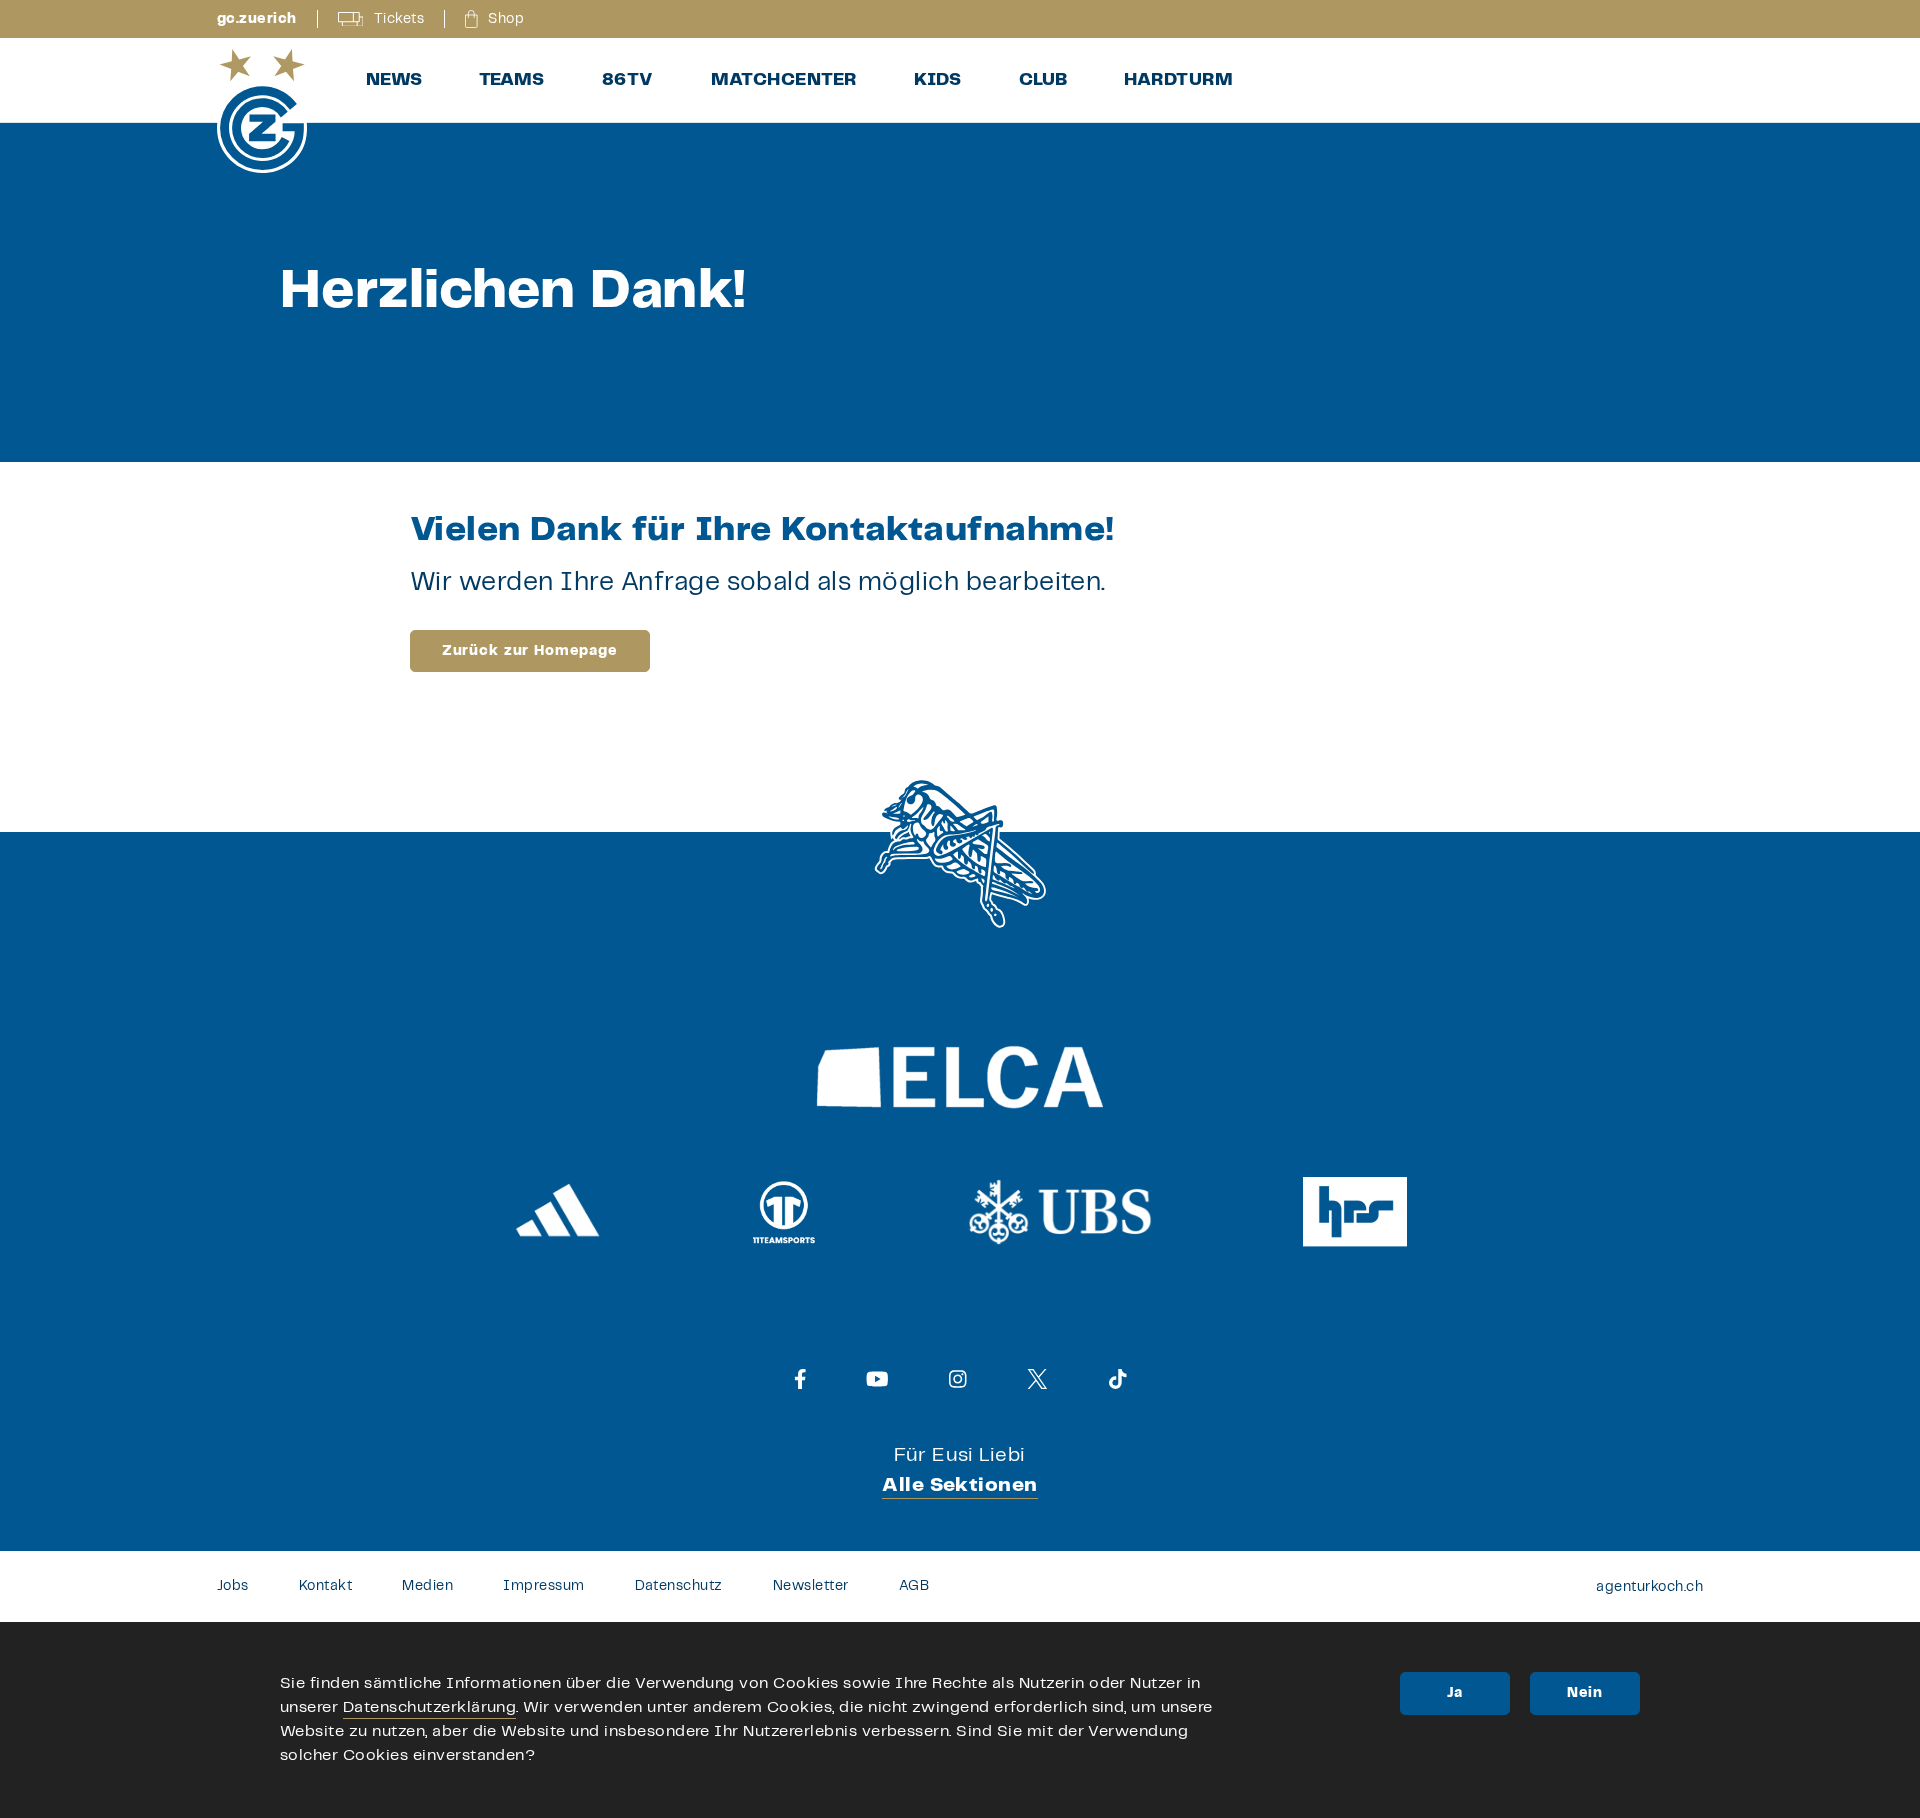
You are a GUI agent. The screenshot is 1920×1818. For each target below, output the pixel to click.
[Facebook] (800, 1379)
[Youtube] (877, 1379)
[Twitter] (1037, 1379)
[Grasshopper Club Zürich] (262, 111)
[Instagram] (958, 1379)
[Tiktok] (1118, 1379)
